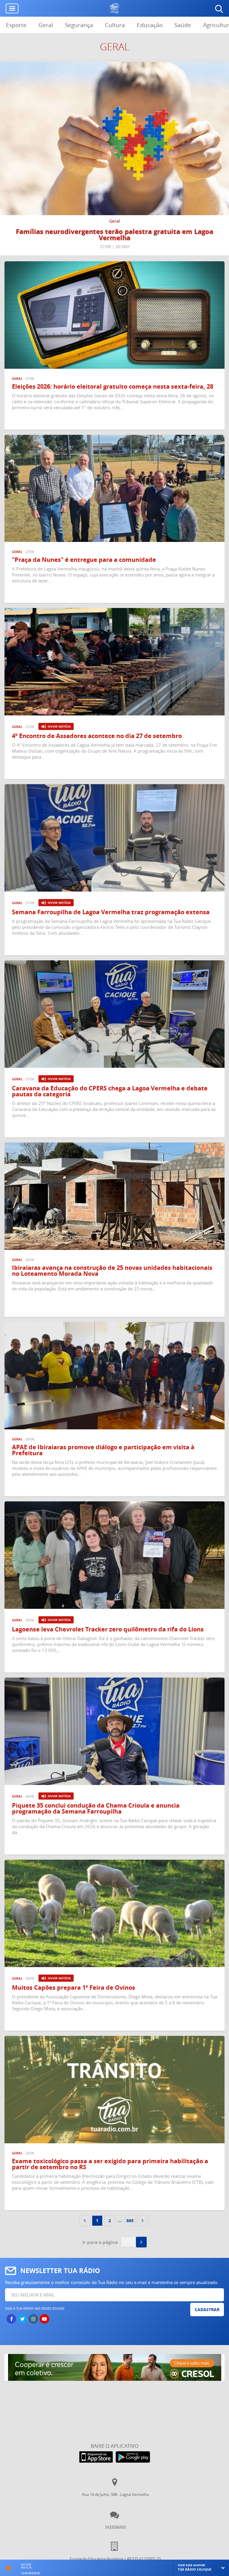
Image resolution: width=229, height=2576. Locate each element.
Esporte (16, 25)
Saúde (183, 25)
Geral (46, 25)
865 (130, 2221)
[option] (114, 159)
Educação (150, 25)
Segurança (79, 25)
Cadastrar (207, 2310)
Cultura (115, 25)
